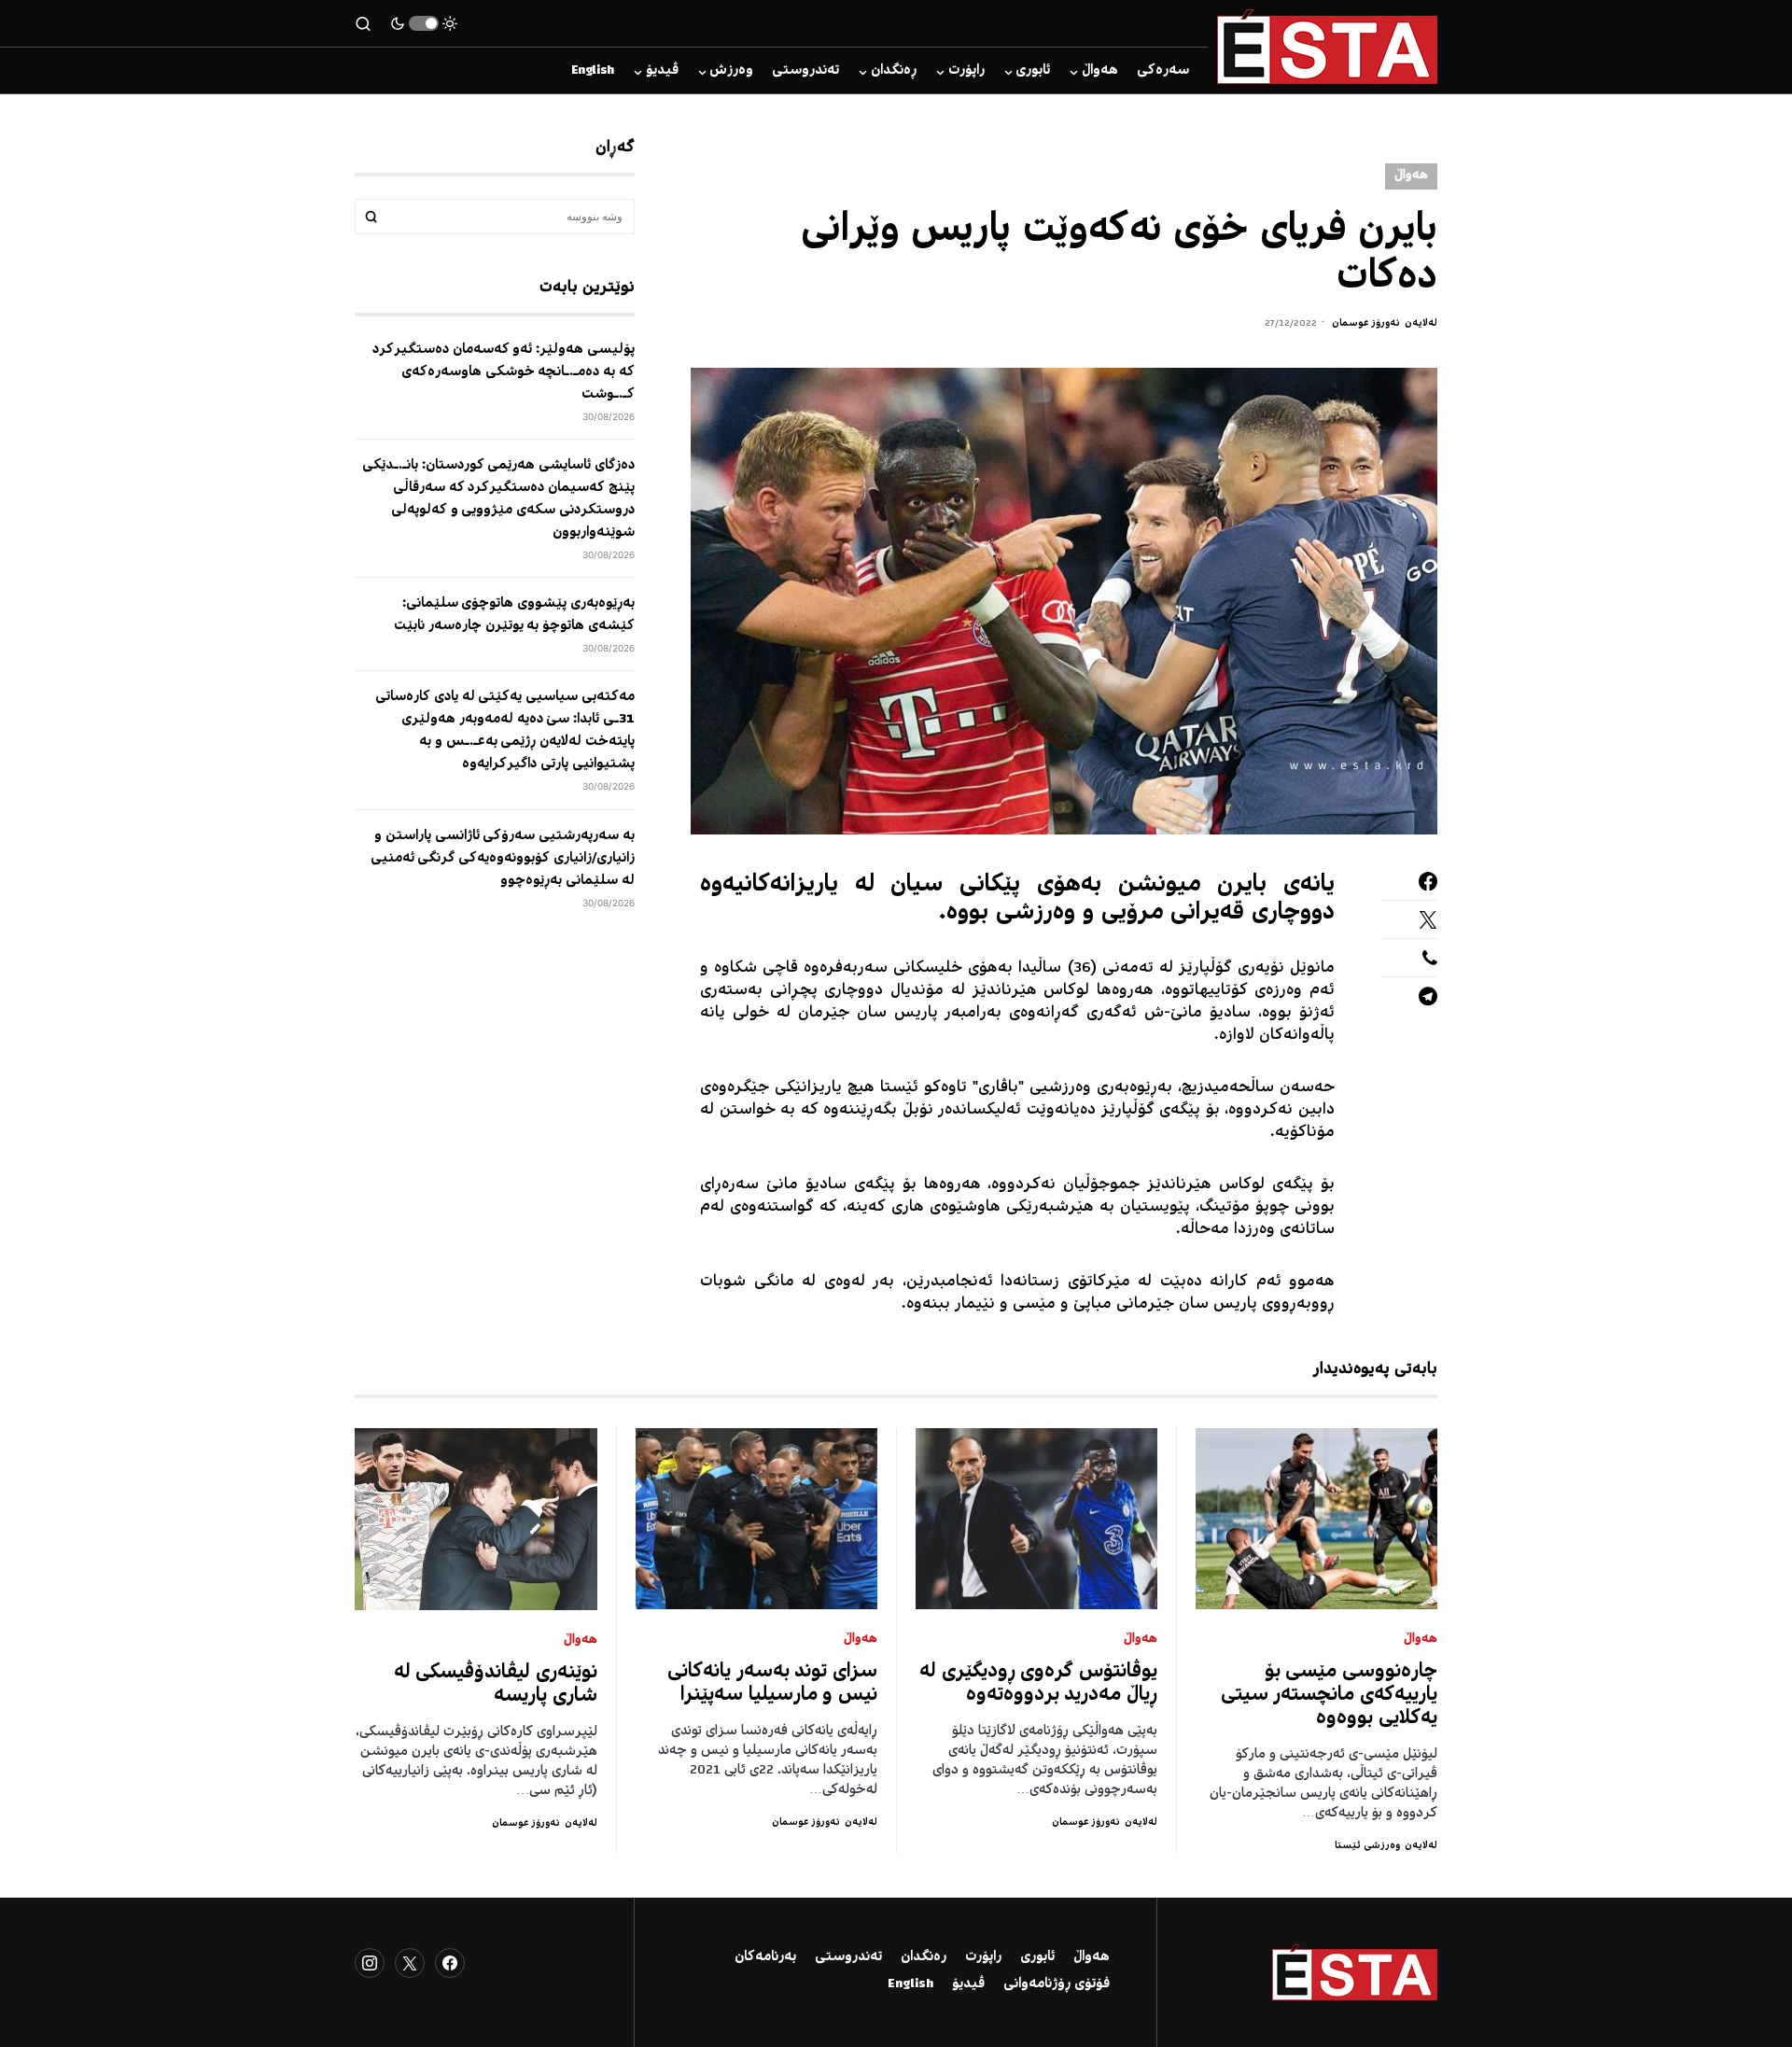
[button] (424, 23)
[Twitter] (410, 1963)
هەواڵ (1411, 176)
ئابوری (1037, 1957)
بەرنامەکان (765, 1957)
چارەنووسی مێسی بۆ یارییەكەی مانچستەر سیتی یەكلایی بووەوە (1330, 1696)
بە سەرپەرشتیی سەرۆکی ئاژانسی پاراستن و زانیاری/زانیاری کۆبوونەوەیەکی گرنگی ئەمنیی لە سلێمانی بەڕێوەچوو (503, 858)
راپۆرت (983, 1957)
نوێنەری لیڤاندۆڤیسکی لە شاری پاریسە (496, 1685)
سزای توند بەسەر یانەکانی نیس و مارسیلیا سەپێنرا (772, 1684)
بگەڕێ (371, 217)
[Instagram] (370, 1963)
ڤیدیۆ (968, 1984)
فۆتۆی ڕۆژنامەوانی (1057, 1984)
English (910, 1984)
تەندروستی (848, 1957)
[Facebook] (450, 1963)
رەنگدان (924, 1957)
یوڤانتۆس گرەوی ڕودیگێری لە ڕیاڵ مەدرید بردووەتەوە (1038, 1684)
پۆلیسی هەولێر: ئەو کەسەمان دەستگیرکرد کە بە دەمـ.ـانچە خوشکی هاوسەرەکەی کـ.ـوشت (504, 372)
